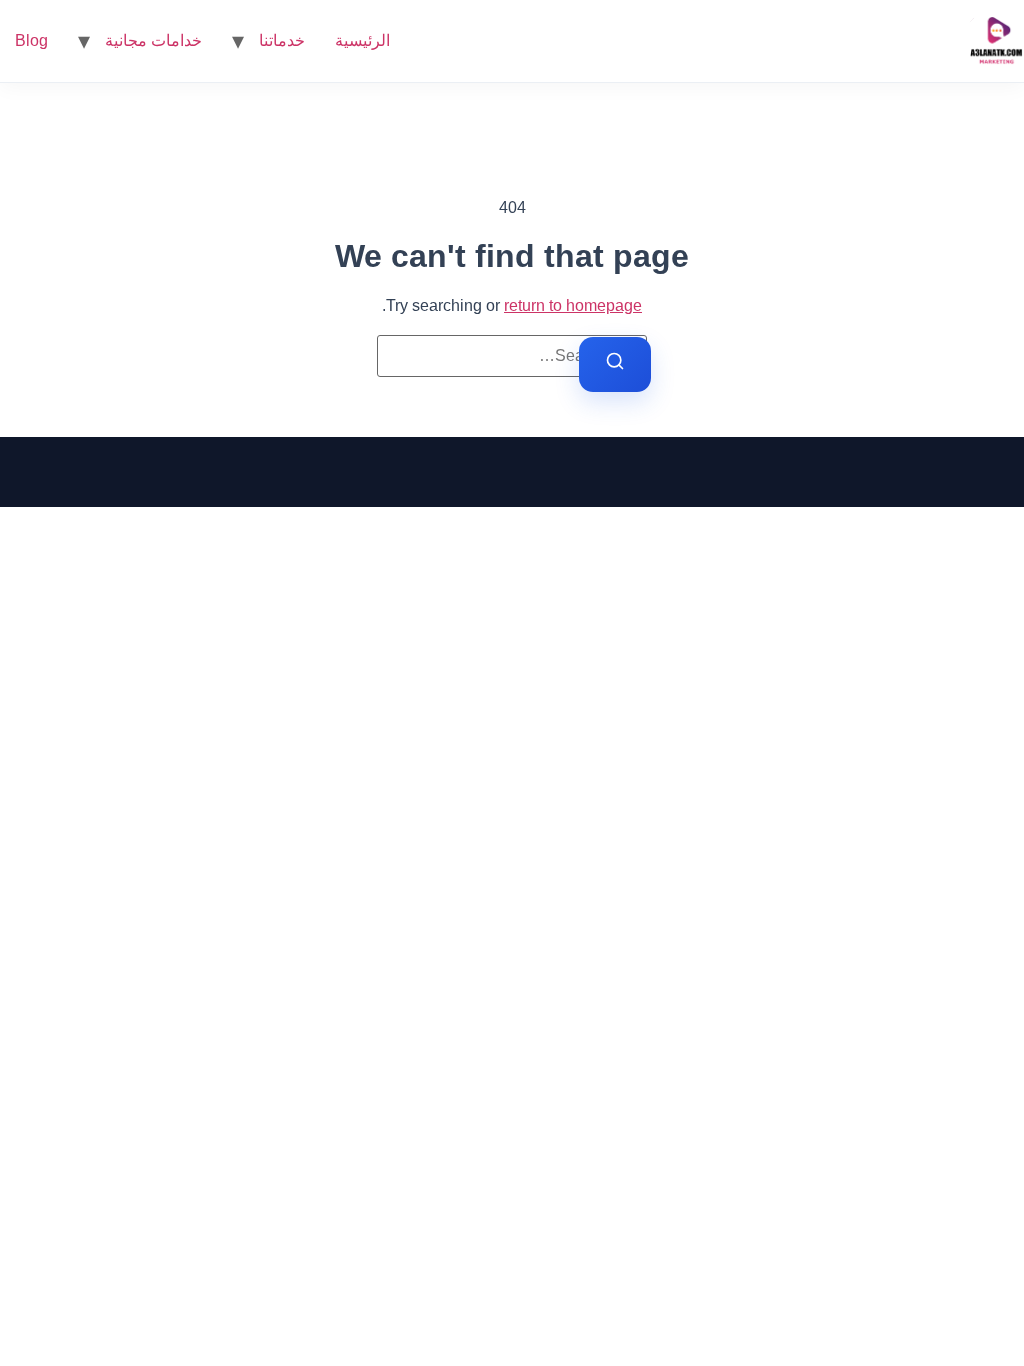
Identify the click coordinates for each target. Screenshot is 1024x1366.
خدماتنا (282, 40)
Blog (31, 40)
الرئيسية (362, 40)
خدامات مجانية (153, 40)
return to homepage (573, 305)
